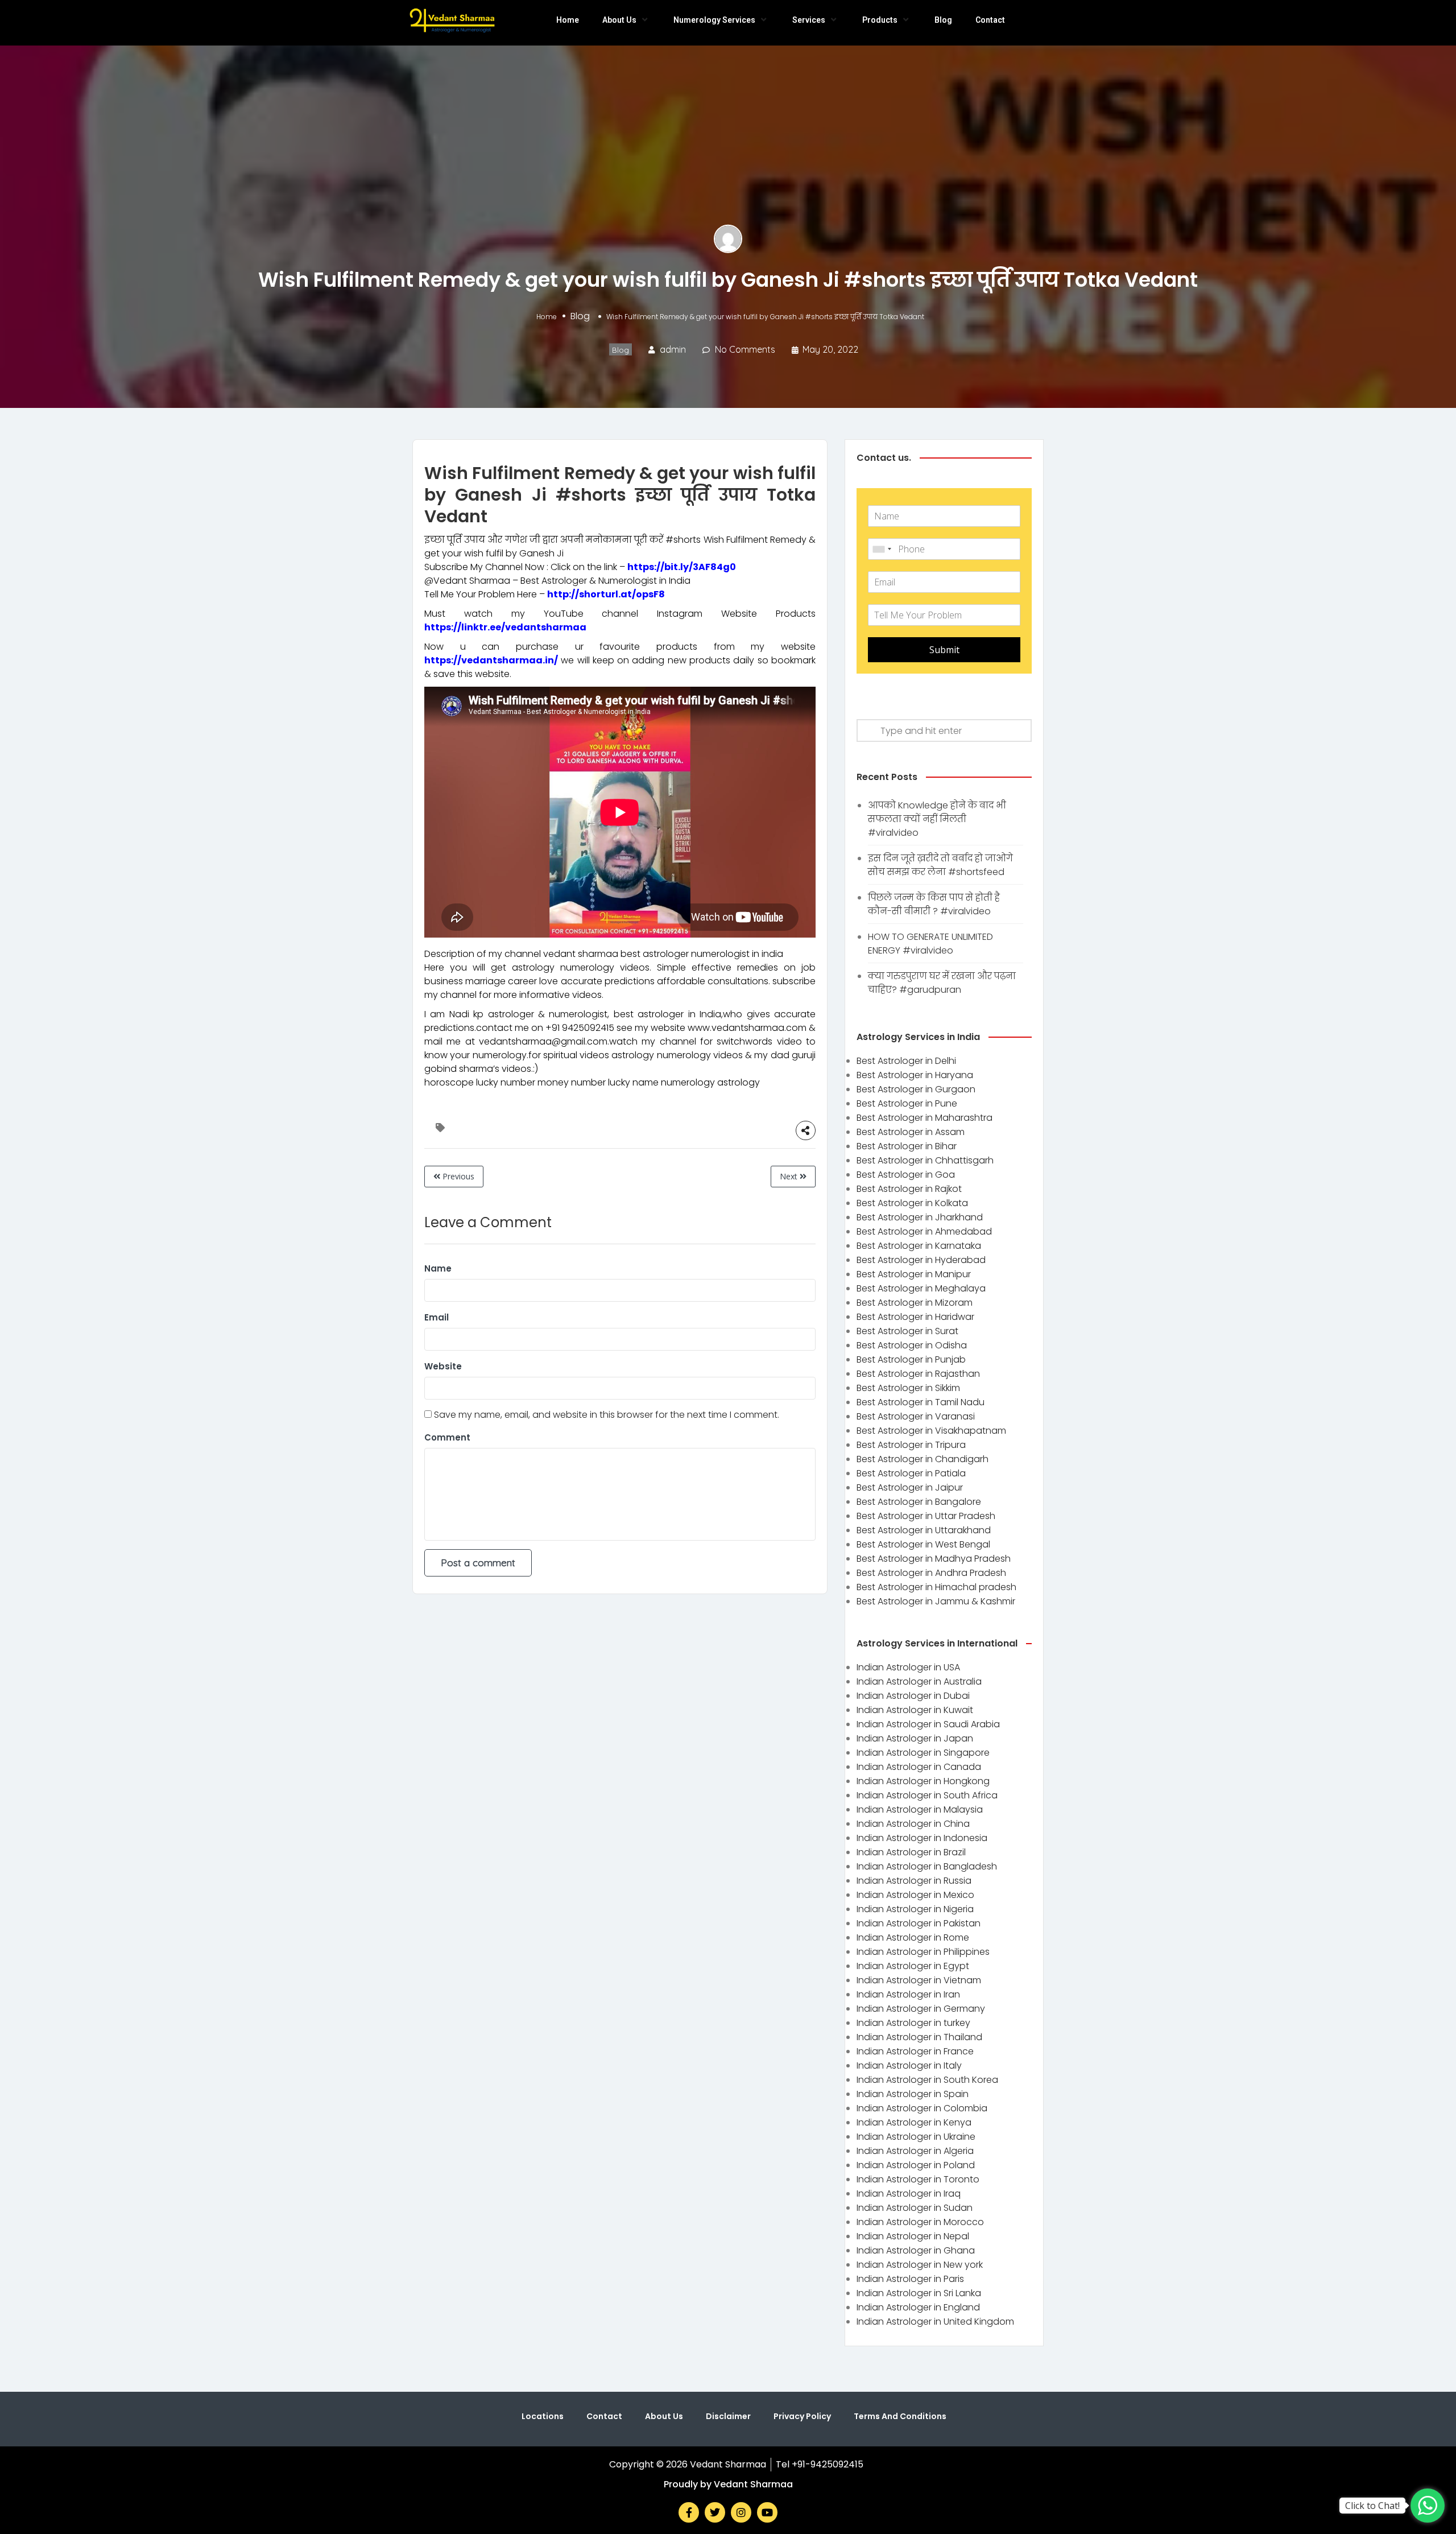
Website (443, 1366)
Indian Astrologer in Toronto (918, 2179)
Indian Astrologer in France (915, 2051)
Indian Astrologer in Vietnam (919, 1980)
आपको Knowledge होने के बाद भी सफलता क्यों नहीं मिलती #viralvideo (937, 819)
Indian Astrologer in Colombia (922, 2108)
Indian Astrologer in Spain (913, 2094)
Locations (543, 2416)
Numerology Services (714, 20)
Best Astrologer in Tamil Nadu (921, 1402)
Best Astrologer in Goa (906, 1175)
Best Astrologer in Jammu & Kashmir (936, 1601)
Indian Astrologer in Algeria (915, 2151)
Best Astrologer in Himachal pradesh (936, 1587)
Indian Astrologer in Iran (908, 1994)
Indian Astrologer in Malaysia (920, 1809)
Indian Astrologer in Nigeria (915, 1909)
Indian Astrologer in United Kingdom (935, 2322)
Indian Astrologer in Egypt (913, 1966)
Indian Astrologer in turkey (913, 2023)
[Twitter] (715, 2512)
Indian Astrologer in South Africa (927, 1795)
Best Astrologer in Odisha (912, 1345)
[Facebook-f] (689, 2512)
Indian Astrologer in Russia (914, 1881)
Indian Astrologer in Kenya (914, 2122)
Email (437, 1317)
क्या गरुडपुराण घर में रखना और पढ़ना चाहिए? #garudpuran (942, 983)
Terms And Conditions (900, 2416)
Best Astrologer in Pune (907, 1103)
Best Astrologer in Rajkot (909, 1189)
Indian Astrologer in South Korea (927, 2080)
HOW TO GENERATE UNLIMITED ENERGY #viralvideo (930, 944)
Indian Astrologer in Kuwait (915, 1710)
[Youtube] (767, 2512)
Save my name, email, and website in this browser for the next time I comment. (607, 1415)
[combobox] (882, 549)
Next (790, 1176)
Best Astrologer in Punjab (911, 1359)
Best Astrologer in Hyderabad (921, 1260)
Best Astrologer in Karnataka (919, 1246)
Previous (457, 1176)
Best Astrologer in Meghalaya (921, 1288)
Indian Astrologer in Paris (910, 2279)
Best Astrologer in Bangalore (919, 1502)
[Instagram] (741, 2512)
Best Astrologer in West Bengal (923, 1544)
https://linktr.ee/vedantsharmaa (505, 627)
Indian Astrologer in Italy (909, 2065)
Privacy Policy (802, 2416)
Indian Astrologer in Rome (913, 1937)
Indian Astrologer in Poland (916, 2165)
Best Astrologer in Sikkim (908, 1388)
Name (438, 1268)
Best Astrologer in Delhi (906, 1061)
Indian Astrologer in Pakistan (919, 1923)
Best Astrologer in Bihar (907, 1146)
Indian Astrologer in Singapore (923, 1753)
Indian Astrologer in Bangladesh (927, 1866)
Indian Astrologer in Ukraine (916, 2137)
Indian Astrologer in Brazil (911, 1852)
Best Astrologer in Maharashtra (925, 1118)
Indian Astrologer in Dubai (913, 1696)
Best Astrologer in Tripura (911, 1445)
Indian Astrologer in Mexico (915, 1895)
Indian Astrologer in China (913, 1824)
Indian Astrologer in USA (908, 1667)
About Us (619, 20)
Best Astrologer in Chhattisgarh (925, 1160)
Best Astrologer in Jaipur (910, 1487)
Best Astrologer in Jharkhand (920, 1217)
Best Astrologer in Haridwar (915, 1317)
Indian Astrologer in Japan (915, 1738)
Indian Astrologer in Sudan (915, 2208)
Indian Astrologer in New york (920, 2265)
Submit (944, 650)
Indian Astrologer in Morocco (920, 2222)
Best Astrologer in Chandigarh (923, 1459)
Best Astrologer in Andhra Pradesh (931, 1573)
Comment (447, 1437)
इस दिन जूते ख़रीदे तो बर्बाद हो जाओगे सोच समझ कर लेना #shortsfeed (940, 865)
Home (568, 20)
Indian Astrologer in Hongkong (923, 1781)
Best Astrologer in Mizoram (915, 1303)
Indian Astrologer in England (918, 2307)
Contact (990, 20)
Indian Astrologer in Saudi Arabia (928, 1724)
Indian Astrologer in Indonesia (922, 1838)
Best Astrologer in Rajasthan (918, 1374)
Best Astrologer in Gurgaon (916, 1089)
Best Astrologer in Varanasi (916, 1416)
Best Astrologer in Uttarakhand (924, 1530)
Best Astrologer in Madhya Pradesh (934, 1559)
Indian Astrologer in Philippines (923, 1952)
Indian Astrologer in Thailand (919, 2037)
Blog (943, 20)
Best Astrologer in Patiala (911, 1473)
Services (809, 20)
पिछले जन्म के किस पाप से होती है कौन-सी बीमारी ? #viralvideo (934, 904)
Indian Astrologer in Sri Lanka (919, 2293)
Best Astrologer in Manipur (914, 1274)
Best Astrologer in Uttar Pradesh (926, 1516)
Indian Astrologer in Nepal (913, 2236)
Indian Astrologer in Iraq (909, 2193)
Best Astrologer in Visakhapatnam (931, 1431)
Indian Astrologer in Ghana (916, 2250)
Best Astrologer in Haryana (915, 1075)
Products (880, 20)
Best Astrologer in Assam (911, 1132)
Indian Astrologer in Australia (919, 1681)
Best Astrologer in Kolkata (912, 1203)
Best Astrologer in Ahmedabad (924, 1231)
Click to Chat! (1372, 2506)
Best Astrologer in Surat (907, 1331)
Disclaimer (728, 2416)
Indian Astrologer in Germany (921, 2009)
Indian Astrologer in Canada (919, 1767)
